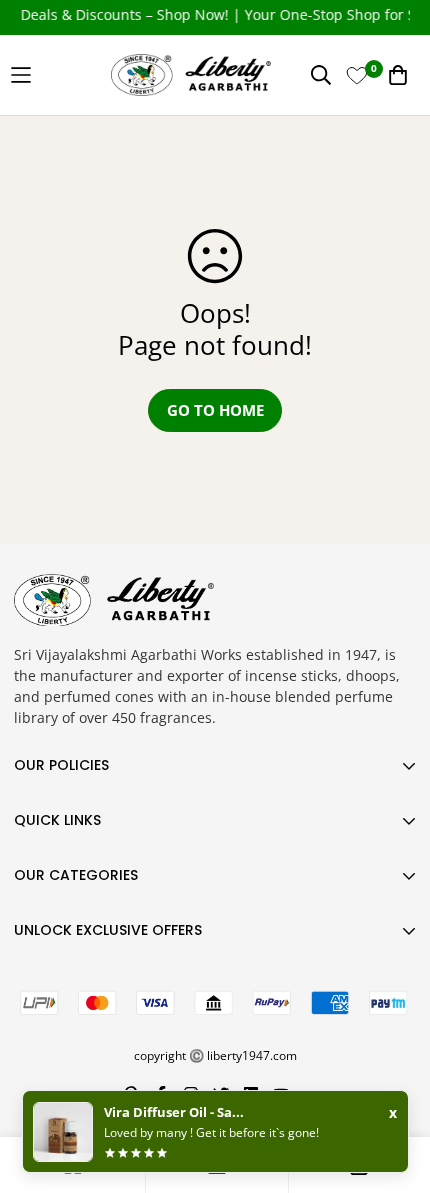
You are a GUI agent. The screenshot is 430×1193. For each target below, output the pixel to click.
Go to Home (215, 410)
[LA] (215, 75)
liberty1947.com (252, 1055)
